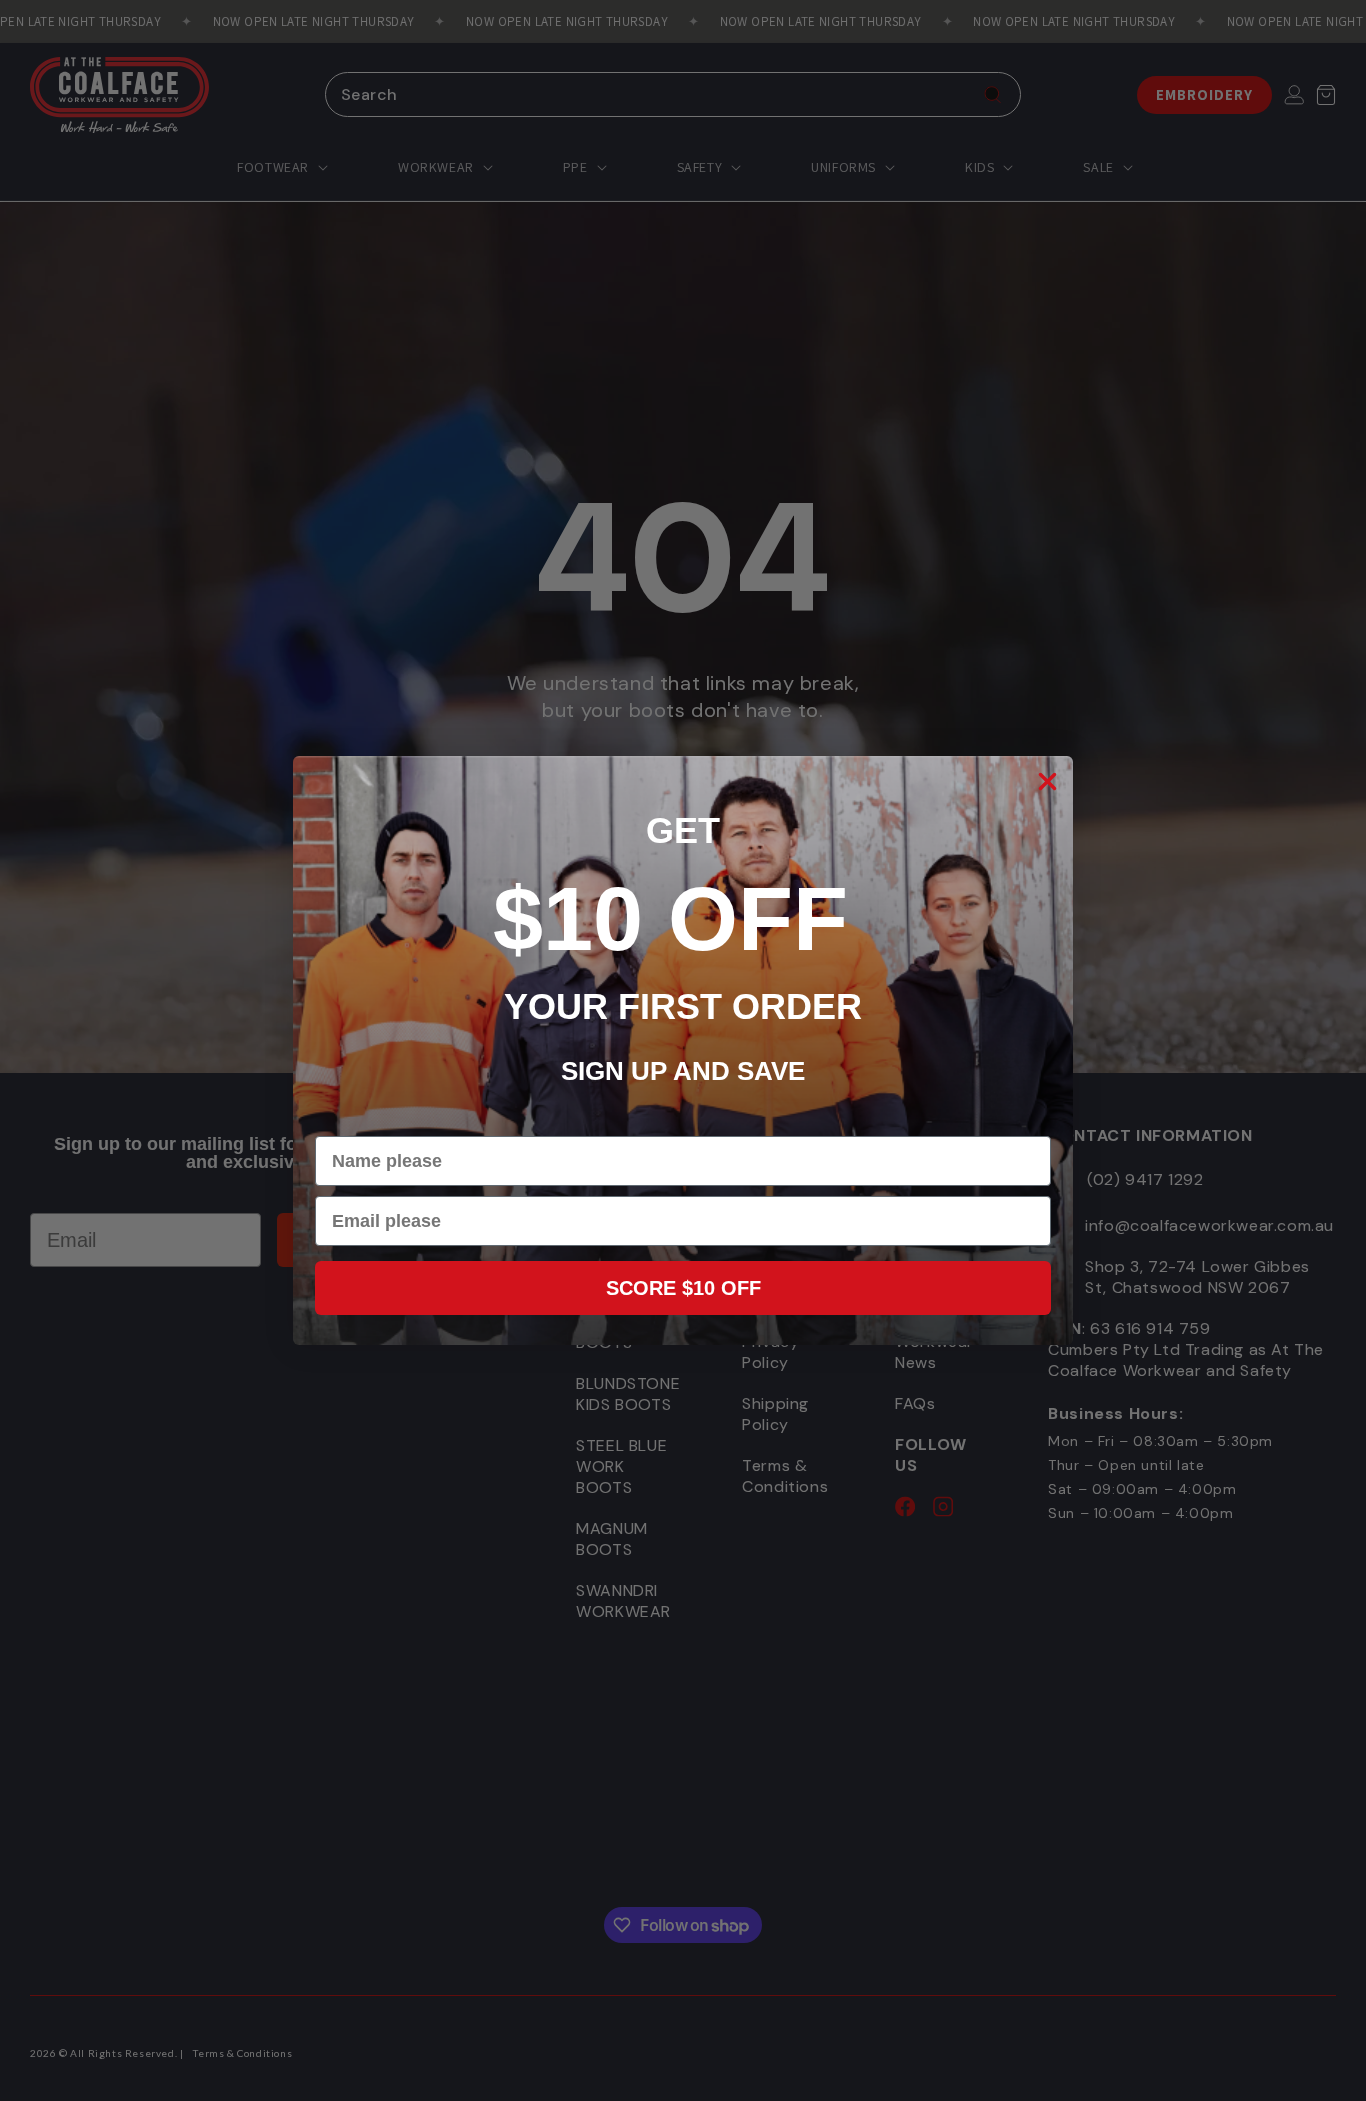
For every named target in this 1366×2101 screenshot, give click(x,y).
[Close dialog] (1047, 781)
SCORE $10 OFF (683, 1288)
